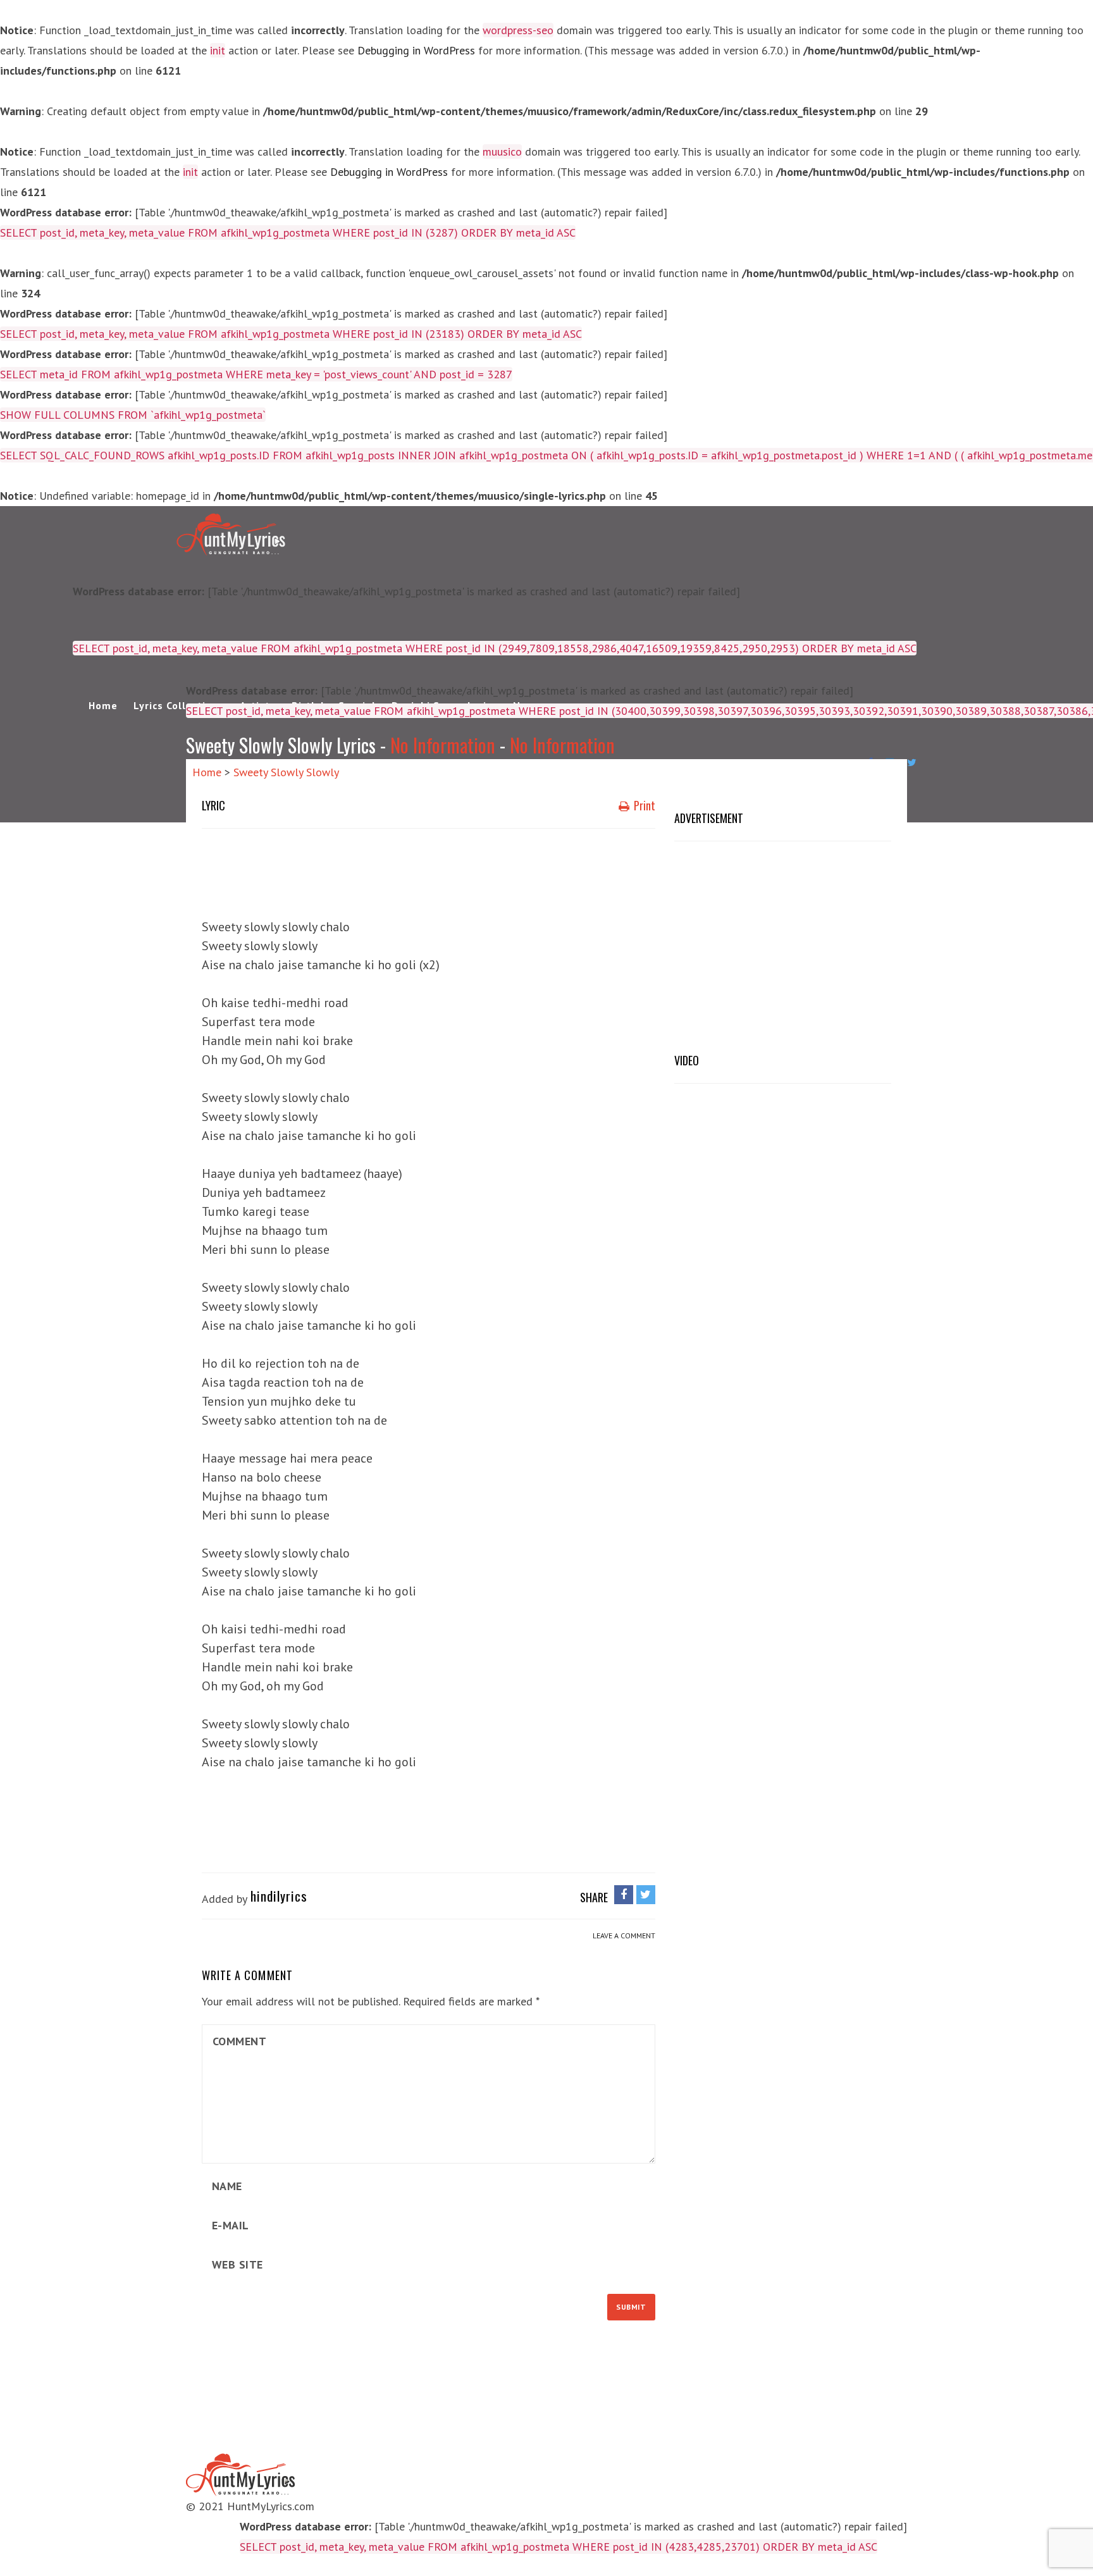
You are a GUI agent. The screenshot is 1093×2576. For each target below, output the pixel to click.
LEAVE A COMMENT (624, 1935)
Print (643, 805)
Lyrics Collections (179, 705)
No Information (443, 745)
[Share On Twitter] (646, 1894)
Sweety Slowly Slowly (286, 772)
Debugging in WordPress (416, 50)
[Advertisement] (432, 870)
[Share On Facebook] (624, 1894)
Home (103, 705)
